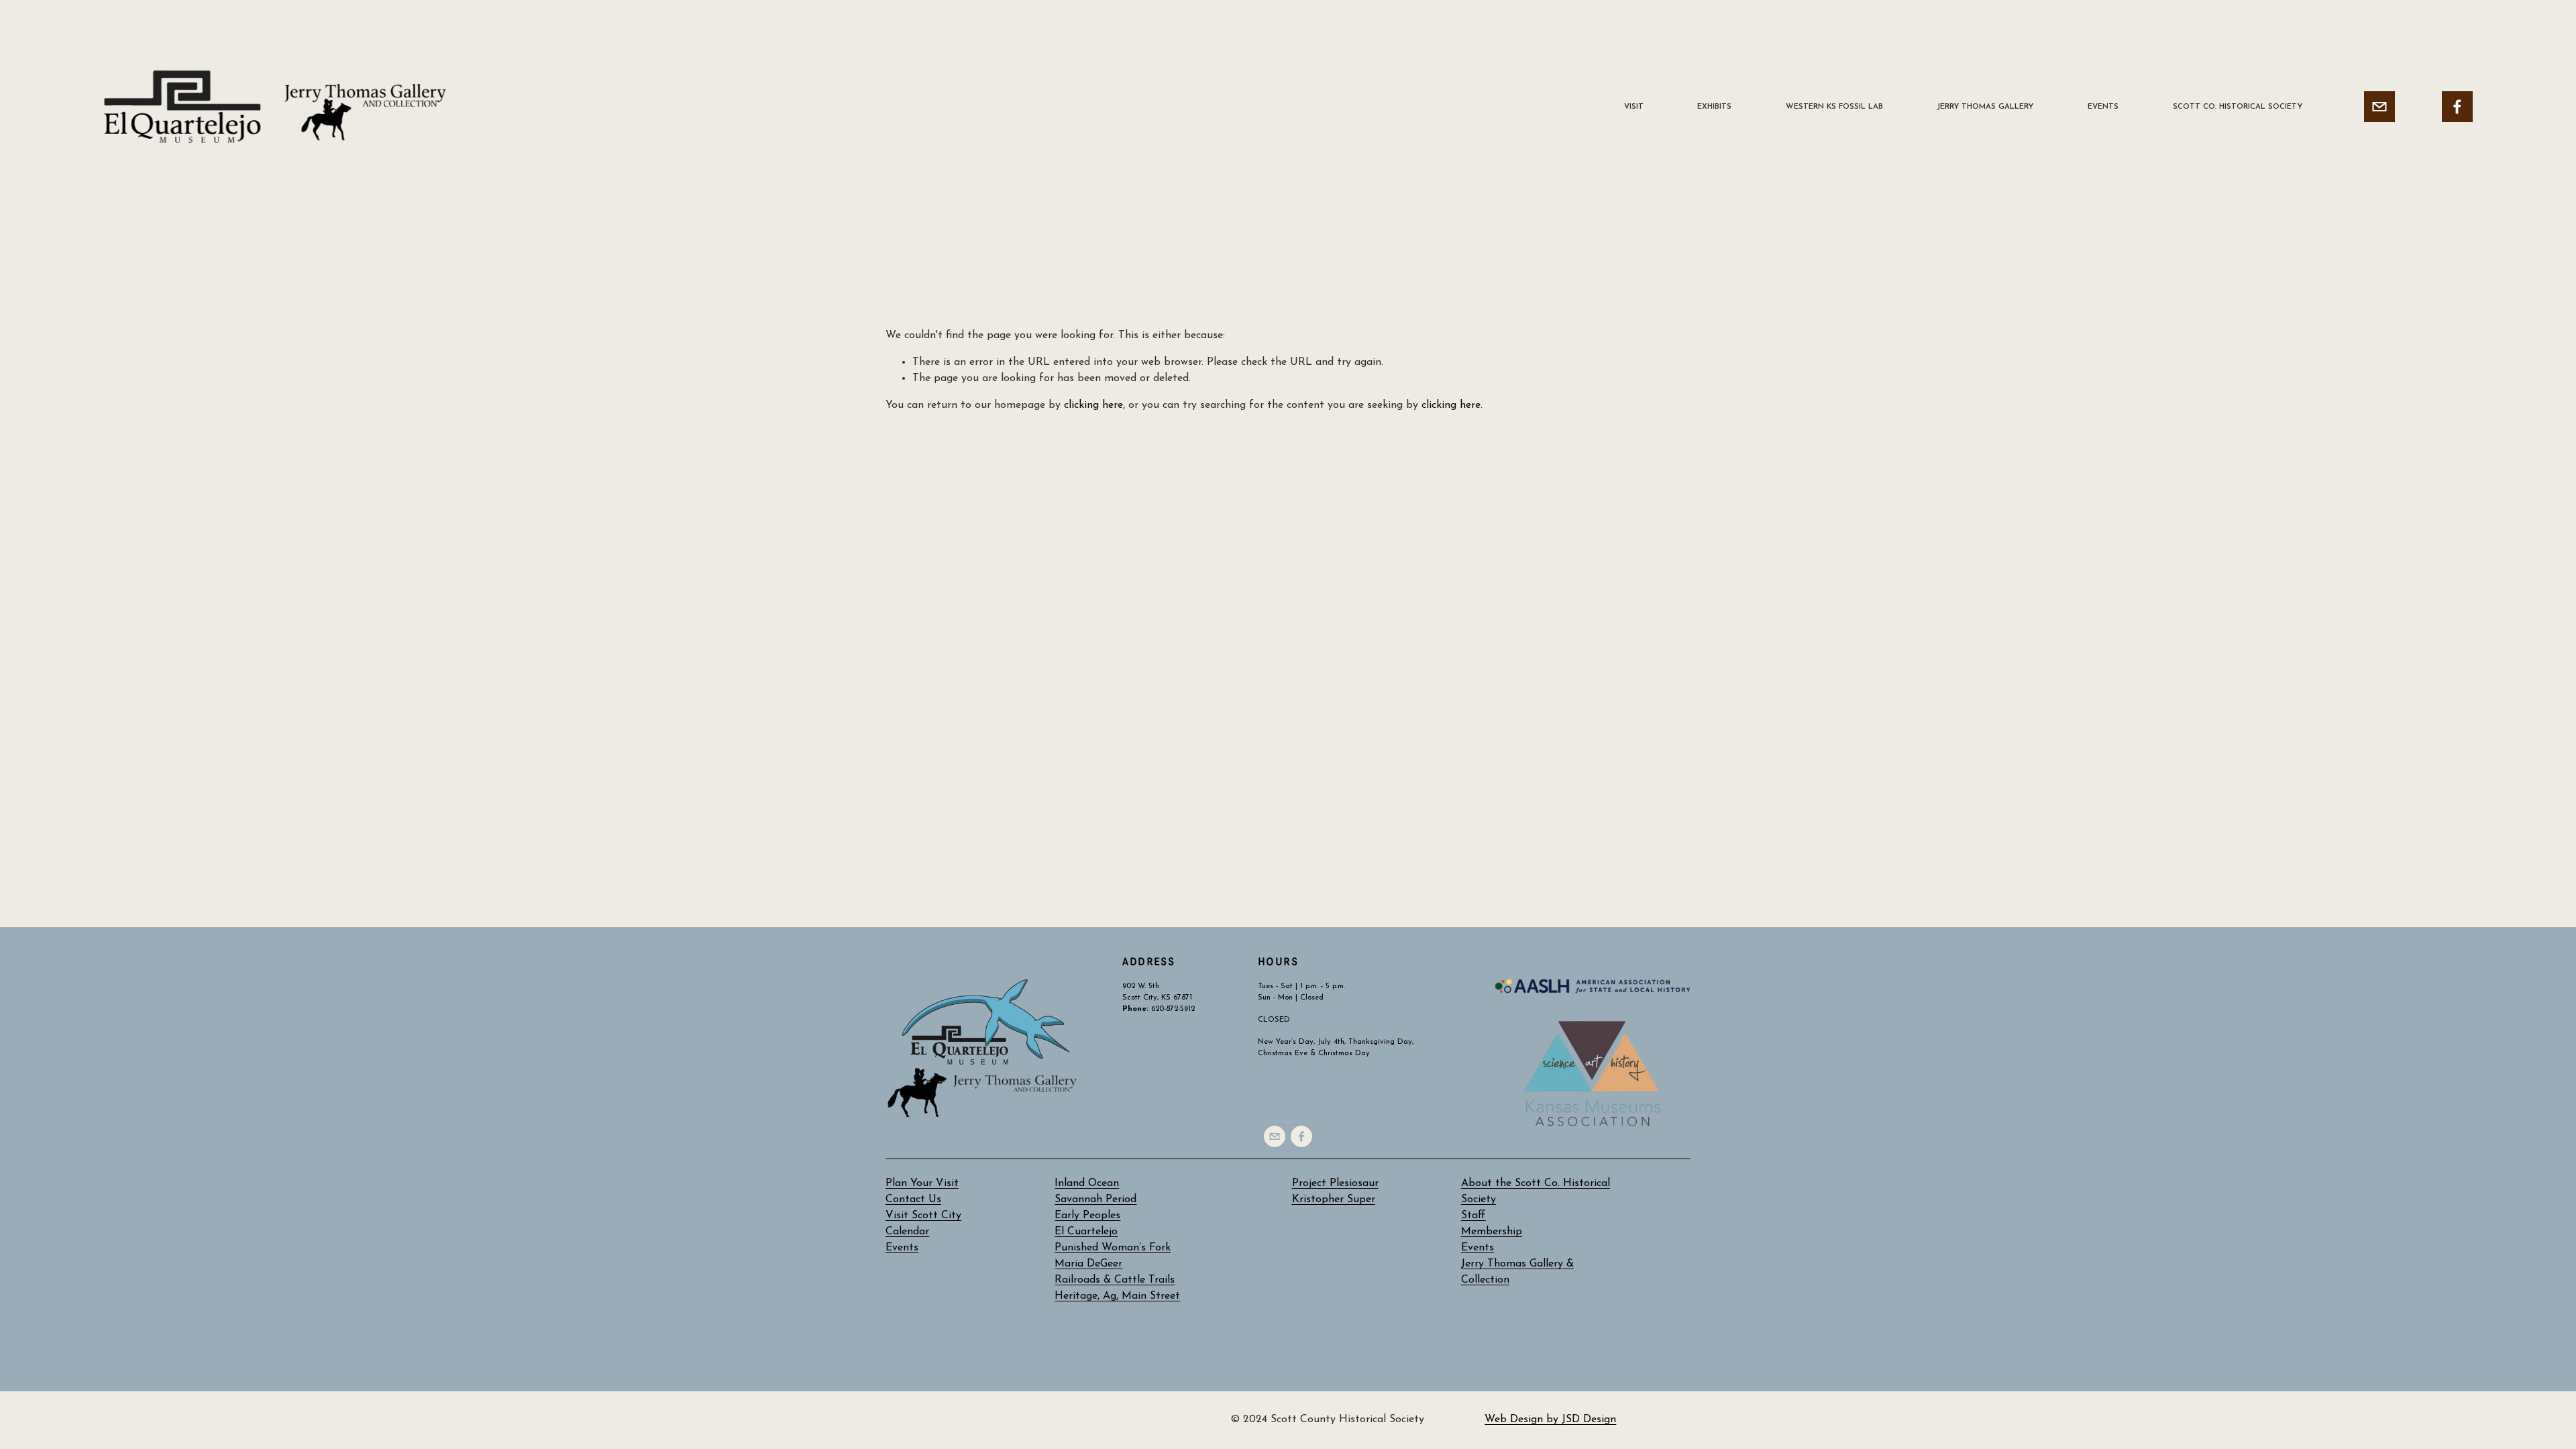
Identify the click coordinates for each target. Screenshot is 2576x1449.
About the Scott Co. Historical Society (1536, 1191)
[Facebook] (2457, 107)
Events (1478, 1248)
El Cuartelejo (1086, 1232)
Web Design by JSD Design (1550, 1419)
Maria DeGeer (1088, 1264)
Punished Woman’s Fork (1113, 1248)
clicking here (1093, 405)
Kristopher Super (1334, 1199)
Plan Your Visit (922, 1183)
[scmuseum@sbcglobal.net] (2379, 107)
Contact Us (913, 1199)
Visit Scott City (923, 1216)
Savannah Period (1095, 1199)
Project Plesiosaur (1335, 1183)
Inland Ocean (1087, 1183)
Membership (1492, 1232)
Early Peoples (1087, 1216)
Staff (1473, 1216)
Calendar (907, 1232)
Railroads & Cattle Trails (1115, 1280)
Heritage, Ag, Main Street (1117, 1296)
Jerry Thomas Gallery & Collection (1517, 1272)
